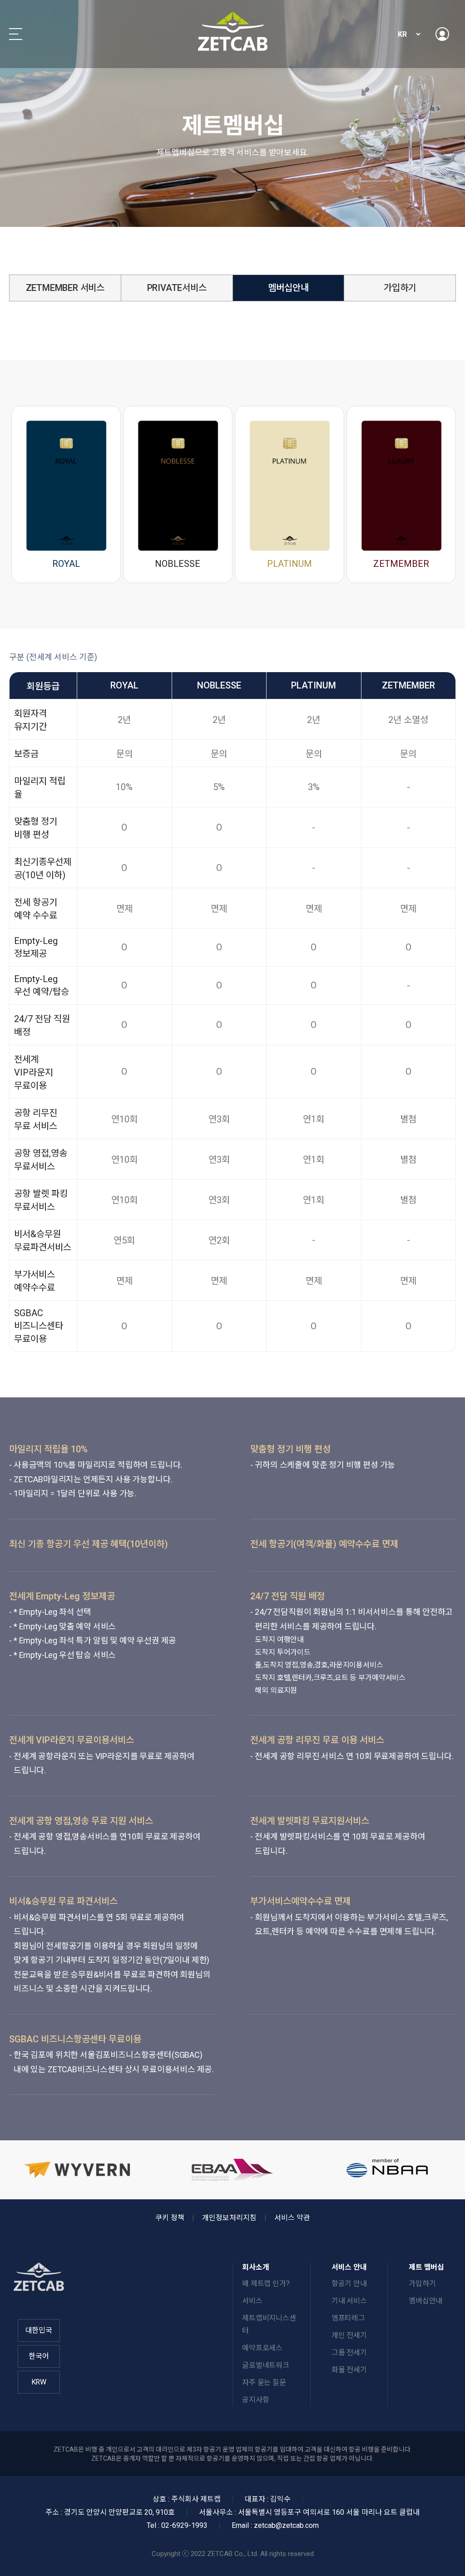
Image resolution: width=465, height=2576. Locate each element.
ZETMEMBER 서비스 (65, 288)
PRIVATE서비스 (177, 288)
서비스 (252, 2301)
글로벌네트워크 (266, 2365)
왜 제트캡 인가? (266, 2283)
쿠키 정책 (170, 2218)
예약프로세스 (262, 2348)
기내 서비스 (349, 2301)
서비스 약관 (292, 2218)
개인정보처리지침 (229, 2218)
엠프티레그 (348, 2318)
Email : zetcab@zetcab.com (275, 2525)
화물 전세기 (349, 2370)
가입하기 (400, 288)
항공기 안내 (349, 2283)
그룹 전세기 (349, 2352)
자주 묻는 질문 (264, 2382)
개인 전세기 (349, 2335)
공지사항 (255, 2400)
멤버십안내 (288, 288)
